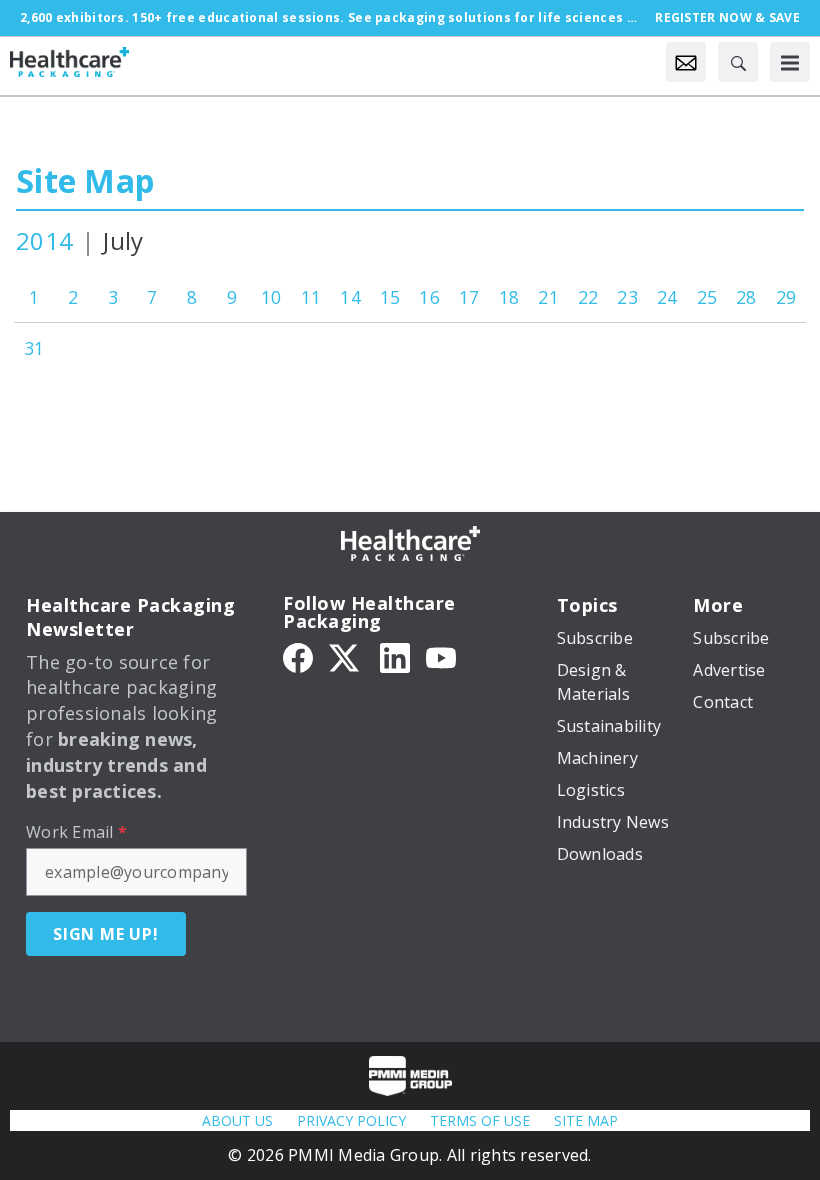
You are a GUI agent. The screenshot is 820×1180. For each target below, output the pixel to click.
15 (390, 297)
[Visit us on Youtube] (441, 657)
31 (34, 348)
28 (746, 297)
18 (509, 297)
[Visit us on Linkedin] (395, 657)
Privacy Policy (351, 1120)
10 (271, 297)
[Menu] (790, 62)
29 (786, 297)
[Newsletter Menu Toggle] (686, 62)
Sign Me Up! (106, 934)
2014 (44, 240)
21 (548, 297)
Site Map (85, 180)
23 (627, 297)
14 (350, 297)
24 (667, 297)
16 (429, 297)
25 (707, 297)
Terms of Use (480, 1120)
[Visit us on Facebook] (298, 657)
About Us (237, 1120)
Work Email (76, 832)
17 (469, 297)
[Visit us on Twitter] (346, 657)
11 (311, 297)
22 (588, 297)
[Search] (738, 62)
